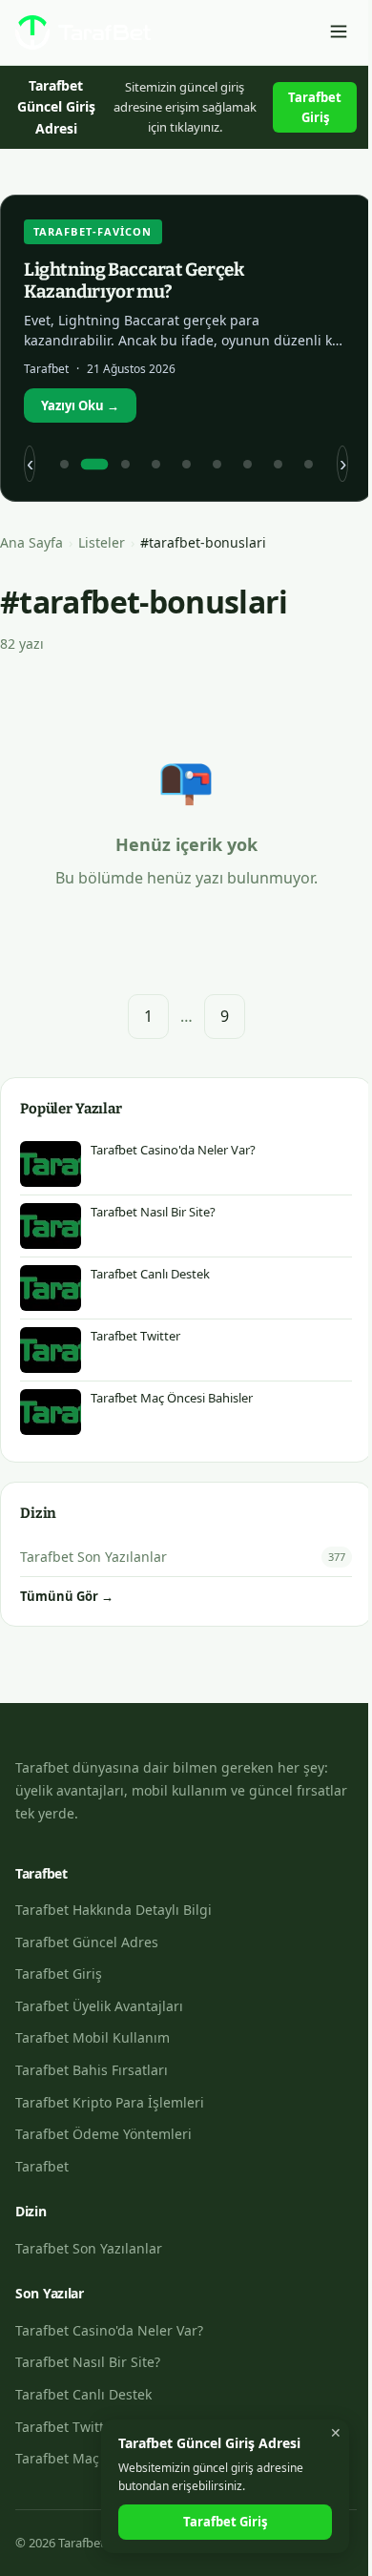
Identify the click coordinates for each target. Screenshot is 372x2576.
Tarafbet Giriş (315, 107)
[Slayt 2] (94, 464)
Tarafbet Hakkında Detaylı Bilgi (114, 1910)
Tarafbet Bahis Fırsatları (92, 2070)
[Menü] (339, 33)
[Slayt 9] (308, 464)
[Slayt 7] (247, 464)
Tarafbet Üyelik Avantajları (99, 2006)
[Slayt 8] (278, 464)
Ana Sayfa (31, 542)
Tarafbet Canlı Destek (83, 2394)
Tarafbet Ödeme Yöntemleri (103, 2134)
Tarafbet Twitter (66, 2427)
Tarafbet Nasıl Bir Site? (88, 2362)
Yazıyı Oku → (80, 405)
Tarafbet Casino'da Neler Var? (109, 2330)
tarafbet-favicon (93, 231)
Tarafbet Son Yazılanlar (89, 2248)
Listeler (102, 542)
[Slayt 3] (125, 464)
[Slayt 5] (186, 464)
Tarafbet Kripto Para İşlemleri (110, 2102)
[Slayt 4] (155, 464)
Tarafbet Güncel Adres (87, 1942)
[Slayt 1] (64, 464)
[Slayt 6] (217, 464)
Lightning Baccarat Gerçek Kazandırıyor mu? (134, 280)
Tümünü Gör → (67, 1596)
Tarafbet (42, 2166)
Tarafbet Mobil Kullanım (93, 2037)
